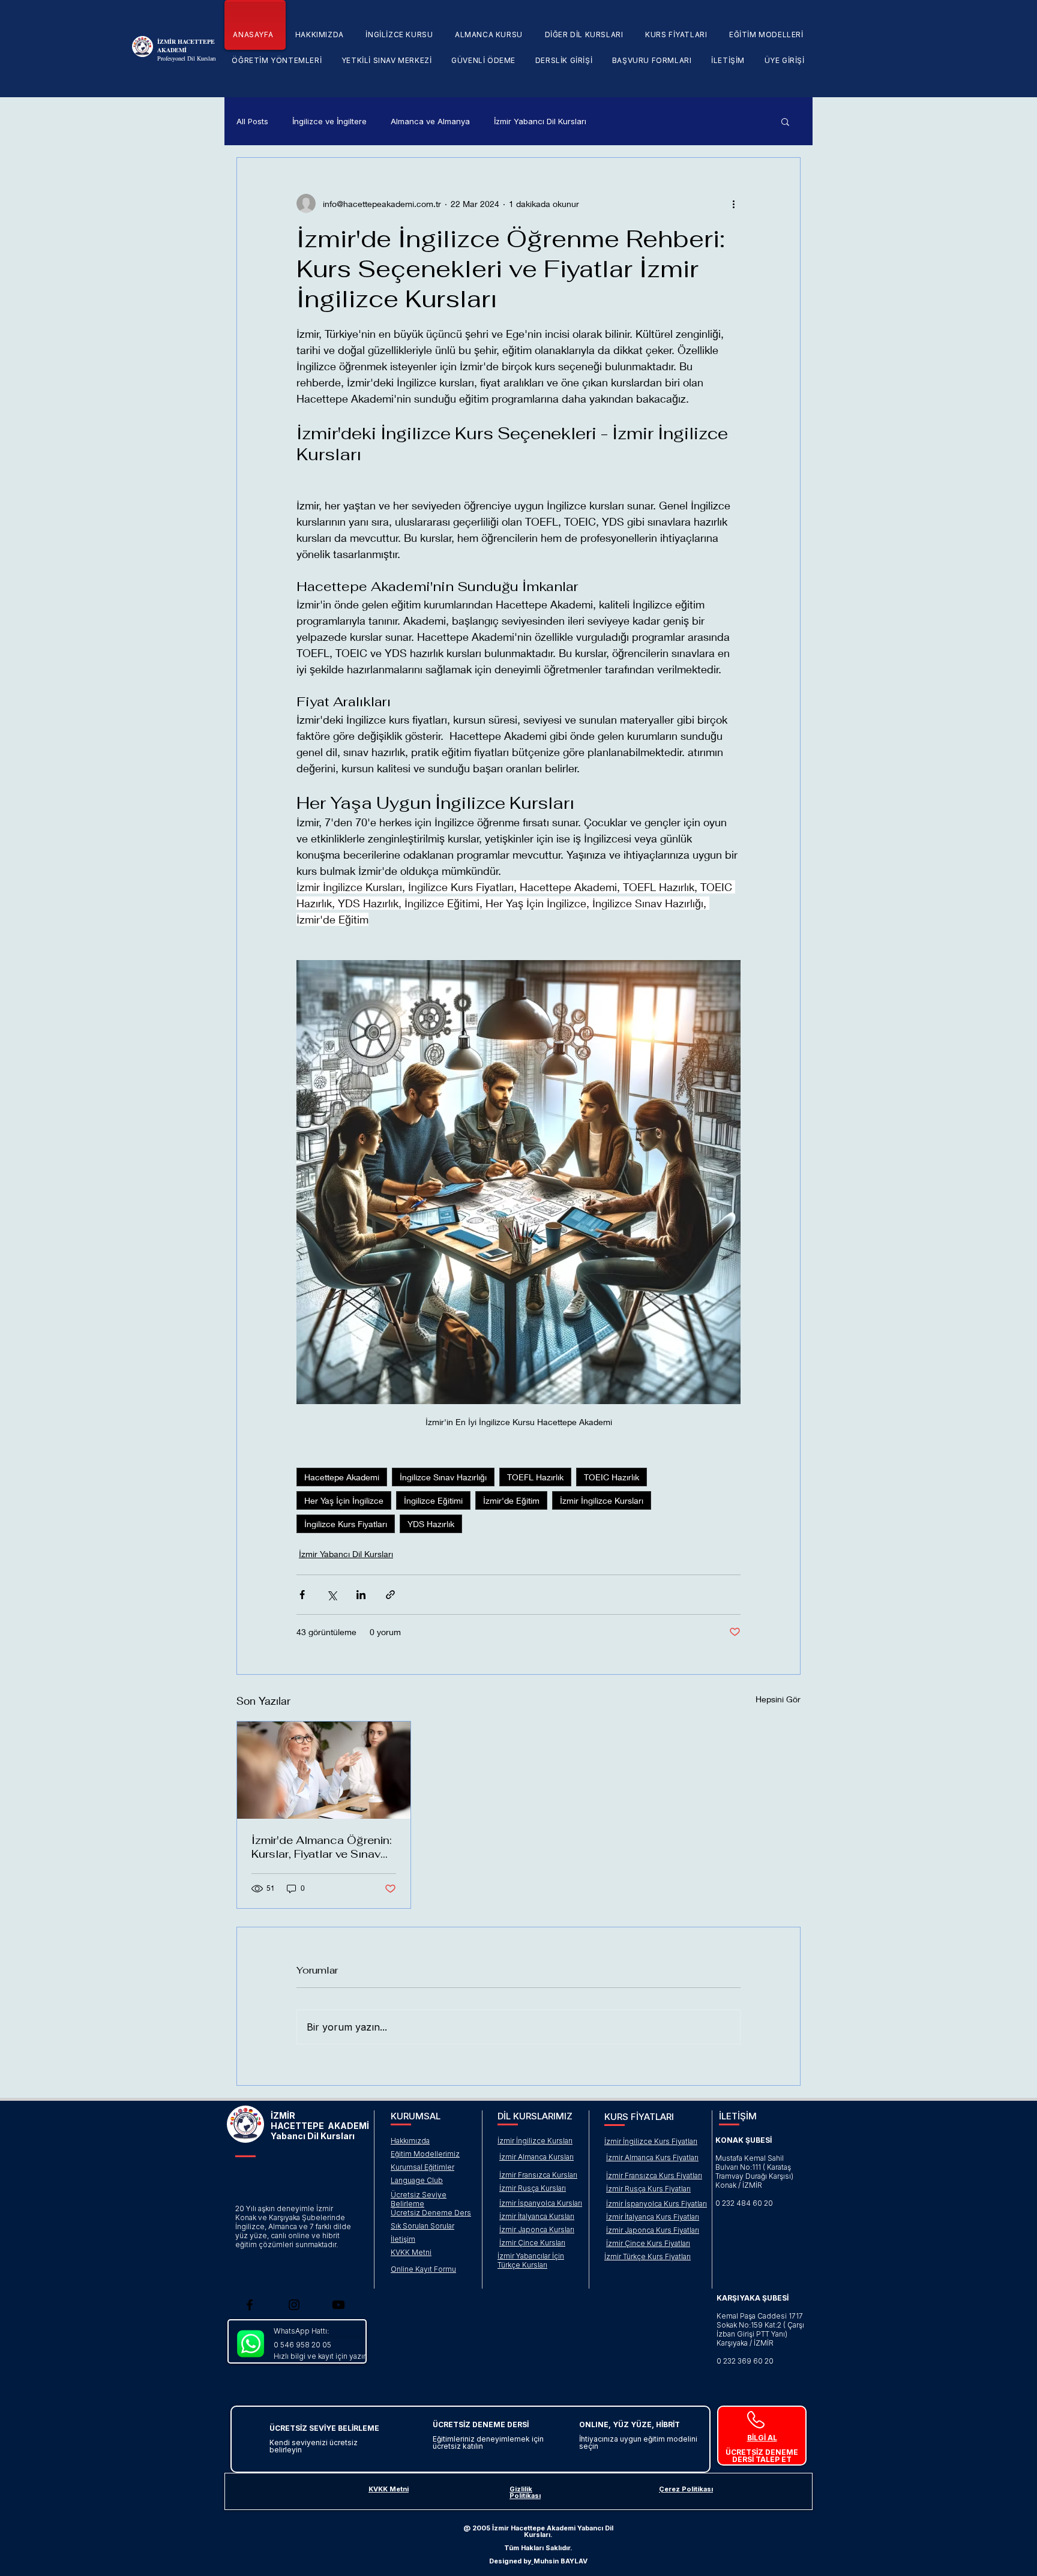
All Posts (252, 121)
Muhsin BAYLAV (561, 2561)
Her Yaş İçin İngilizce (344, 1500)
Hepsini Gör (778, 1699)
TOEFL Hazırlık (535, 1477)
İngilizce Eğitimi (433, 1500)
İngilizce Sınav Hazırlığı (443, 1477)
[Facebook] (250, 2305)
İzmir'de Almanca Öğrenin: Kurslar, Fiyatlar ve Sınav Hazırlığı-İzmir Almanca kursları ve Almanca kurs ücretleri (322, 1847)
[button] (399, 35)
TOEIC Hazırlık (612, 1477)
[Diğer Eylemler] (733, 203)
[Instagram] (294, 2305)
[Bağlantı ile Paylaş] (390, 1595)
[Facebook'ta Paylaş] (302, 1595)
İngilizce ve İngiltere (329, 121)
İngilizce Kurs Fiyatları (346, 1524)
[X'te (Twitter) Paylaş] (332, 1595)
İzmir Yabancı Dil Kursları (540, 121)
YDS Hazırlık (431, 1524)
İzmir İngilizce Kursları (602, 1500)
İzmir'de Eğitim (511, 1500)
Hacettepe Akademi (342, 1477)
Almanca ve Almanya (430, 121)
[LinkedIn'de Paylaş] (361, 1595)
